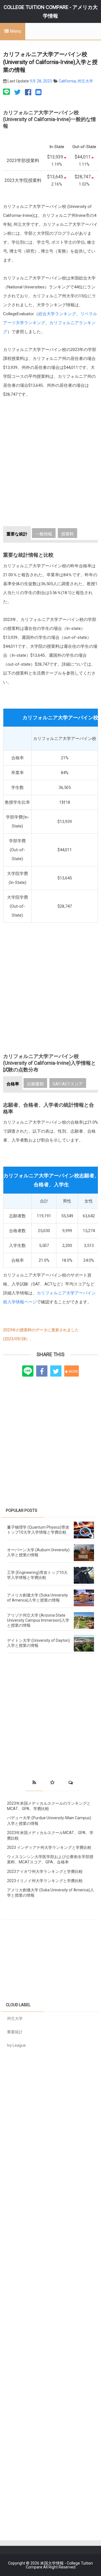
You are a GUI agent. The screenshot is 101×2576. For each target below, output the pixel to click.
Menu (15, 31)
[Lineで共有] (7, 92)
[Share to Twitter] (56, 1371)
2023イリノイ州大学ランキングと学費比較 (45, 1881)
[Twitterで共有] (17, 92)
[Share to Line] (28, 1371)
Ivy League (16, 2045)
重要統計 (15, 2032)
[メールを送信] (38, 92)
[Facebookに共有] (28, 92)
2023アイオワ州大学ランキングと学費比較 (45, 1871)
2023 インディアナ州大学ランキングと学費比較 (49, 1847)
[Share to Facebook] (42, 1371)
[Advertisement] (50, 467)
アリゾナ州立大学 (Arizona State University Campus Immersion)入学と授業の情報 (38, 1620)
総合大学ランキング (57, 314)
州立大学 (85, 81)
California (67, 81)
